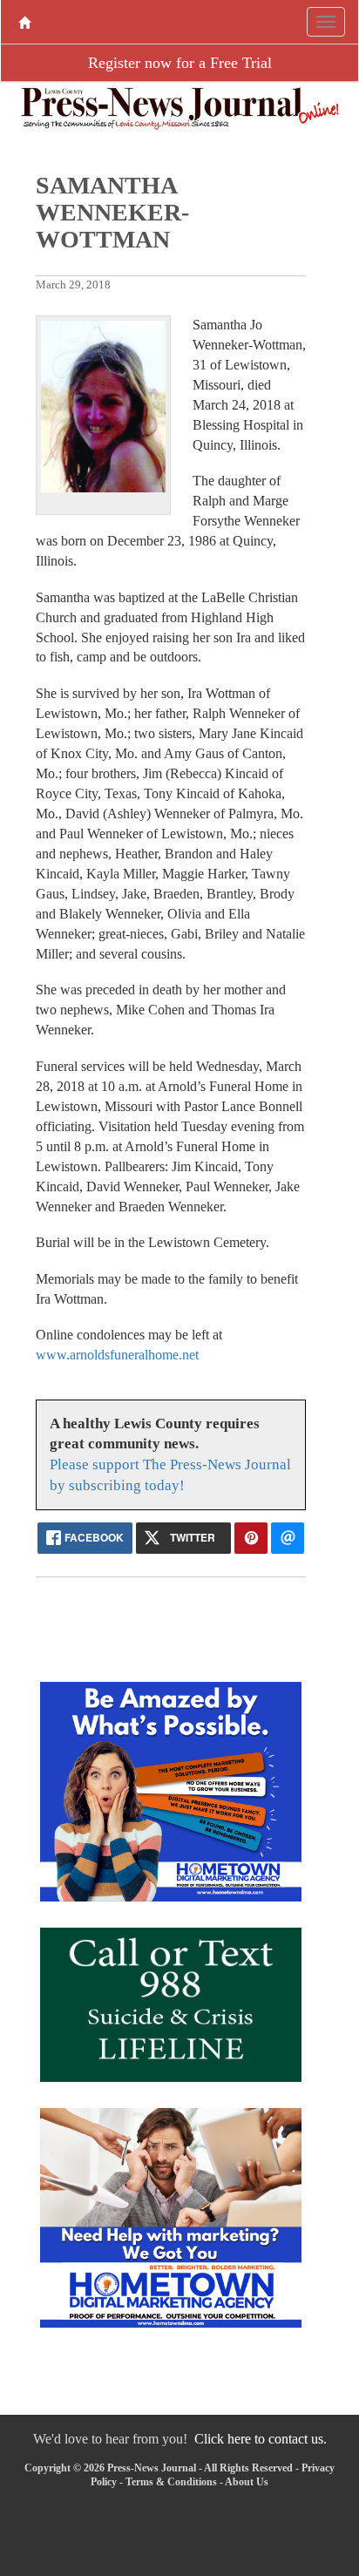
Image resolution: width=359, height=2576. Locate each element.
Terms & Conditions (171, 2482)
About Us (247, 2482)
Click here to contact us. (261, 2439)
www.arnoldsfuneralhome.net (117, 1355)
